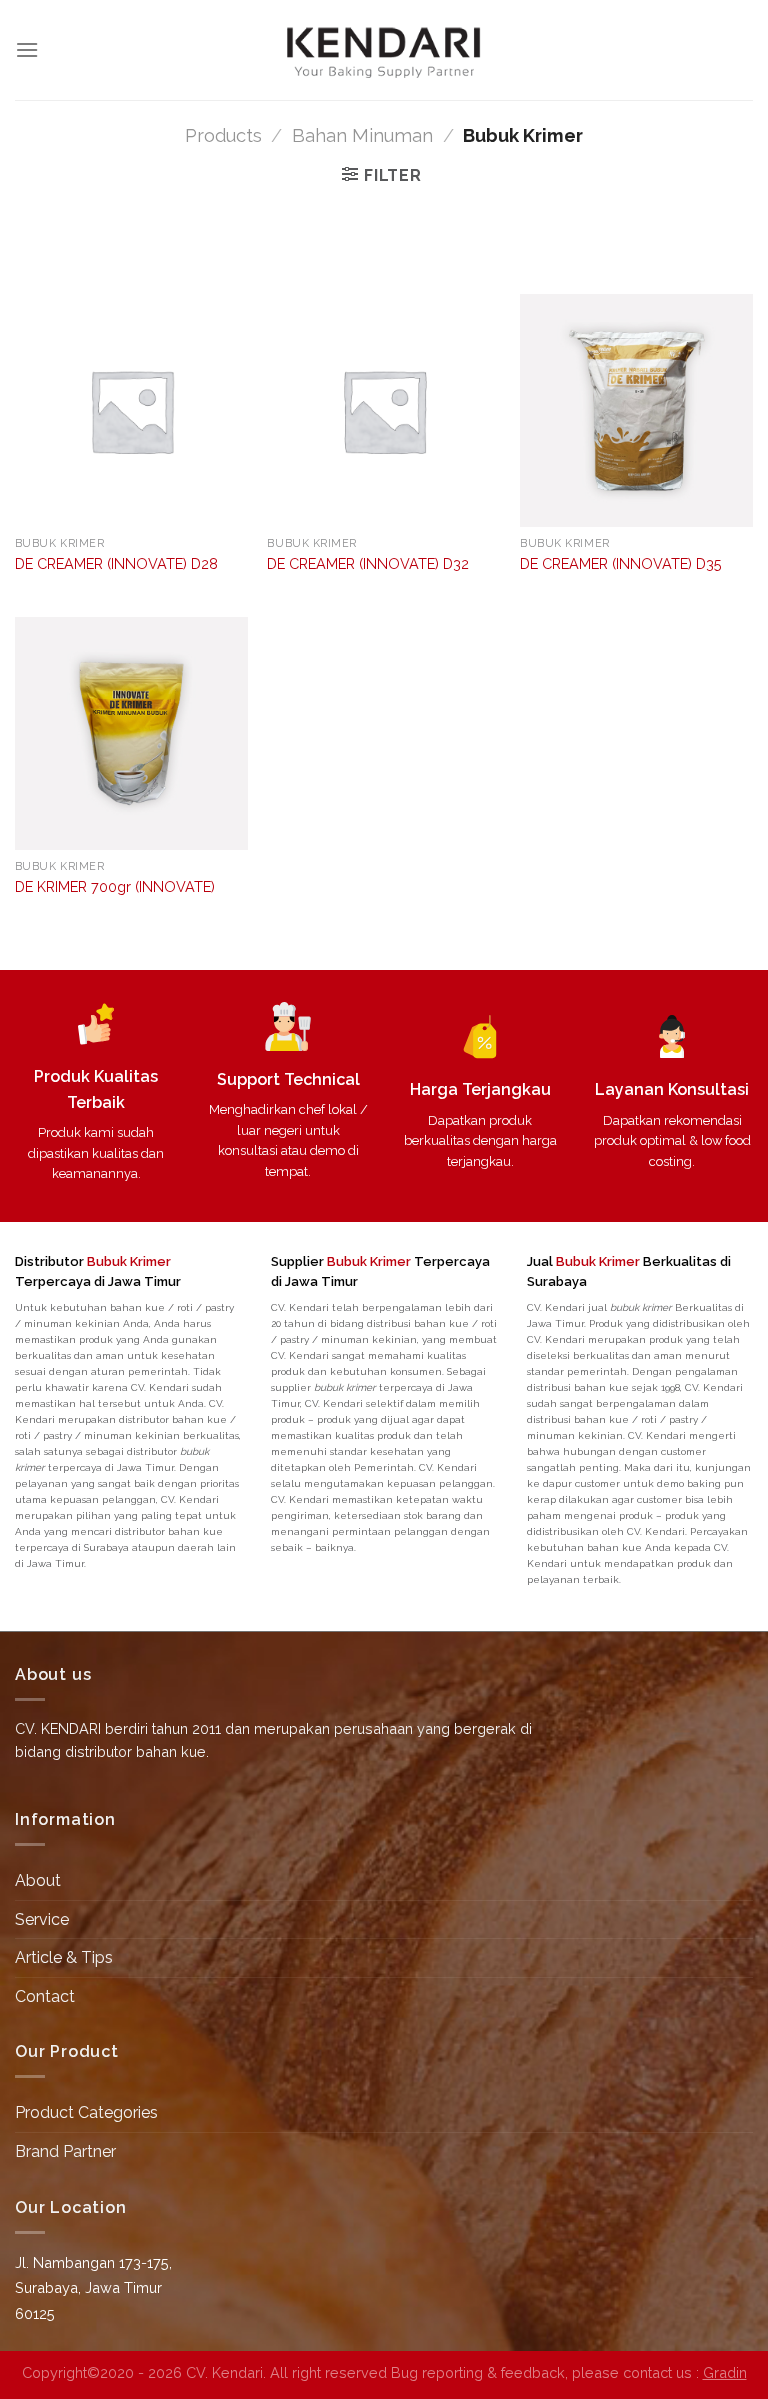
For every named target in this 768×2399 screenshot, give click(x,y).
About (38, 1880)
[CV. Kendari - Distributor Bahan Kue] (384, 50)
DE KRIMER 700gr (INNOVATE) (115, 886)
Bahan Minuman (362, 135)
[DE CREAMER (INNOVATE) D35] (636, 410)
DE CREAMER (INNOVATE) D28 (116, 563)
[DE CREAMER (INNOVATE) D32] (383, 410)
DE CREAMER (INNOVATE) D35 (621, 563)
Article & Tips (64, 1957)
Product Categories (86, 2112)
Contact (45, 1996)
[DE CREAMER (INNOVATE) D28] (131, 410)
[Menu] (27, 49)
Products (223, 135)
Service (42, 1919)
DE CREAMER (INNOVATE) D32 (368, 563)
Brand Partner (65, 2151)
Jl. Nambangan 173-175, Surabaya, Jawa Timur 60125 (93, 2288)
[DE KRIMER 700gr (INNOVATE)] (131, 733)
